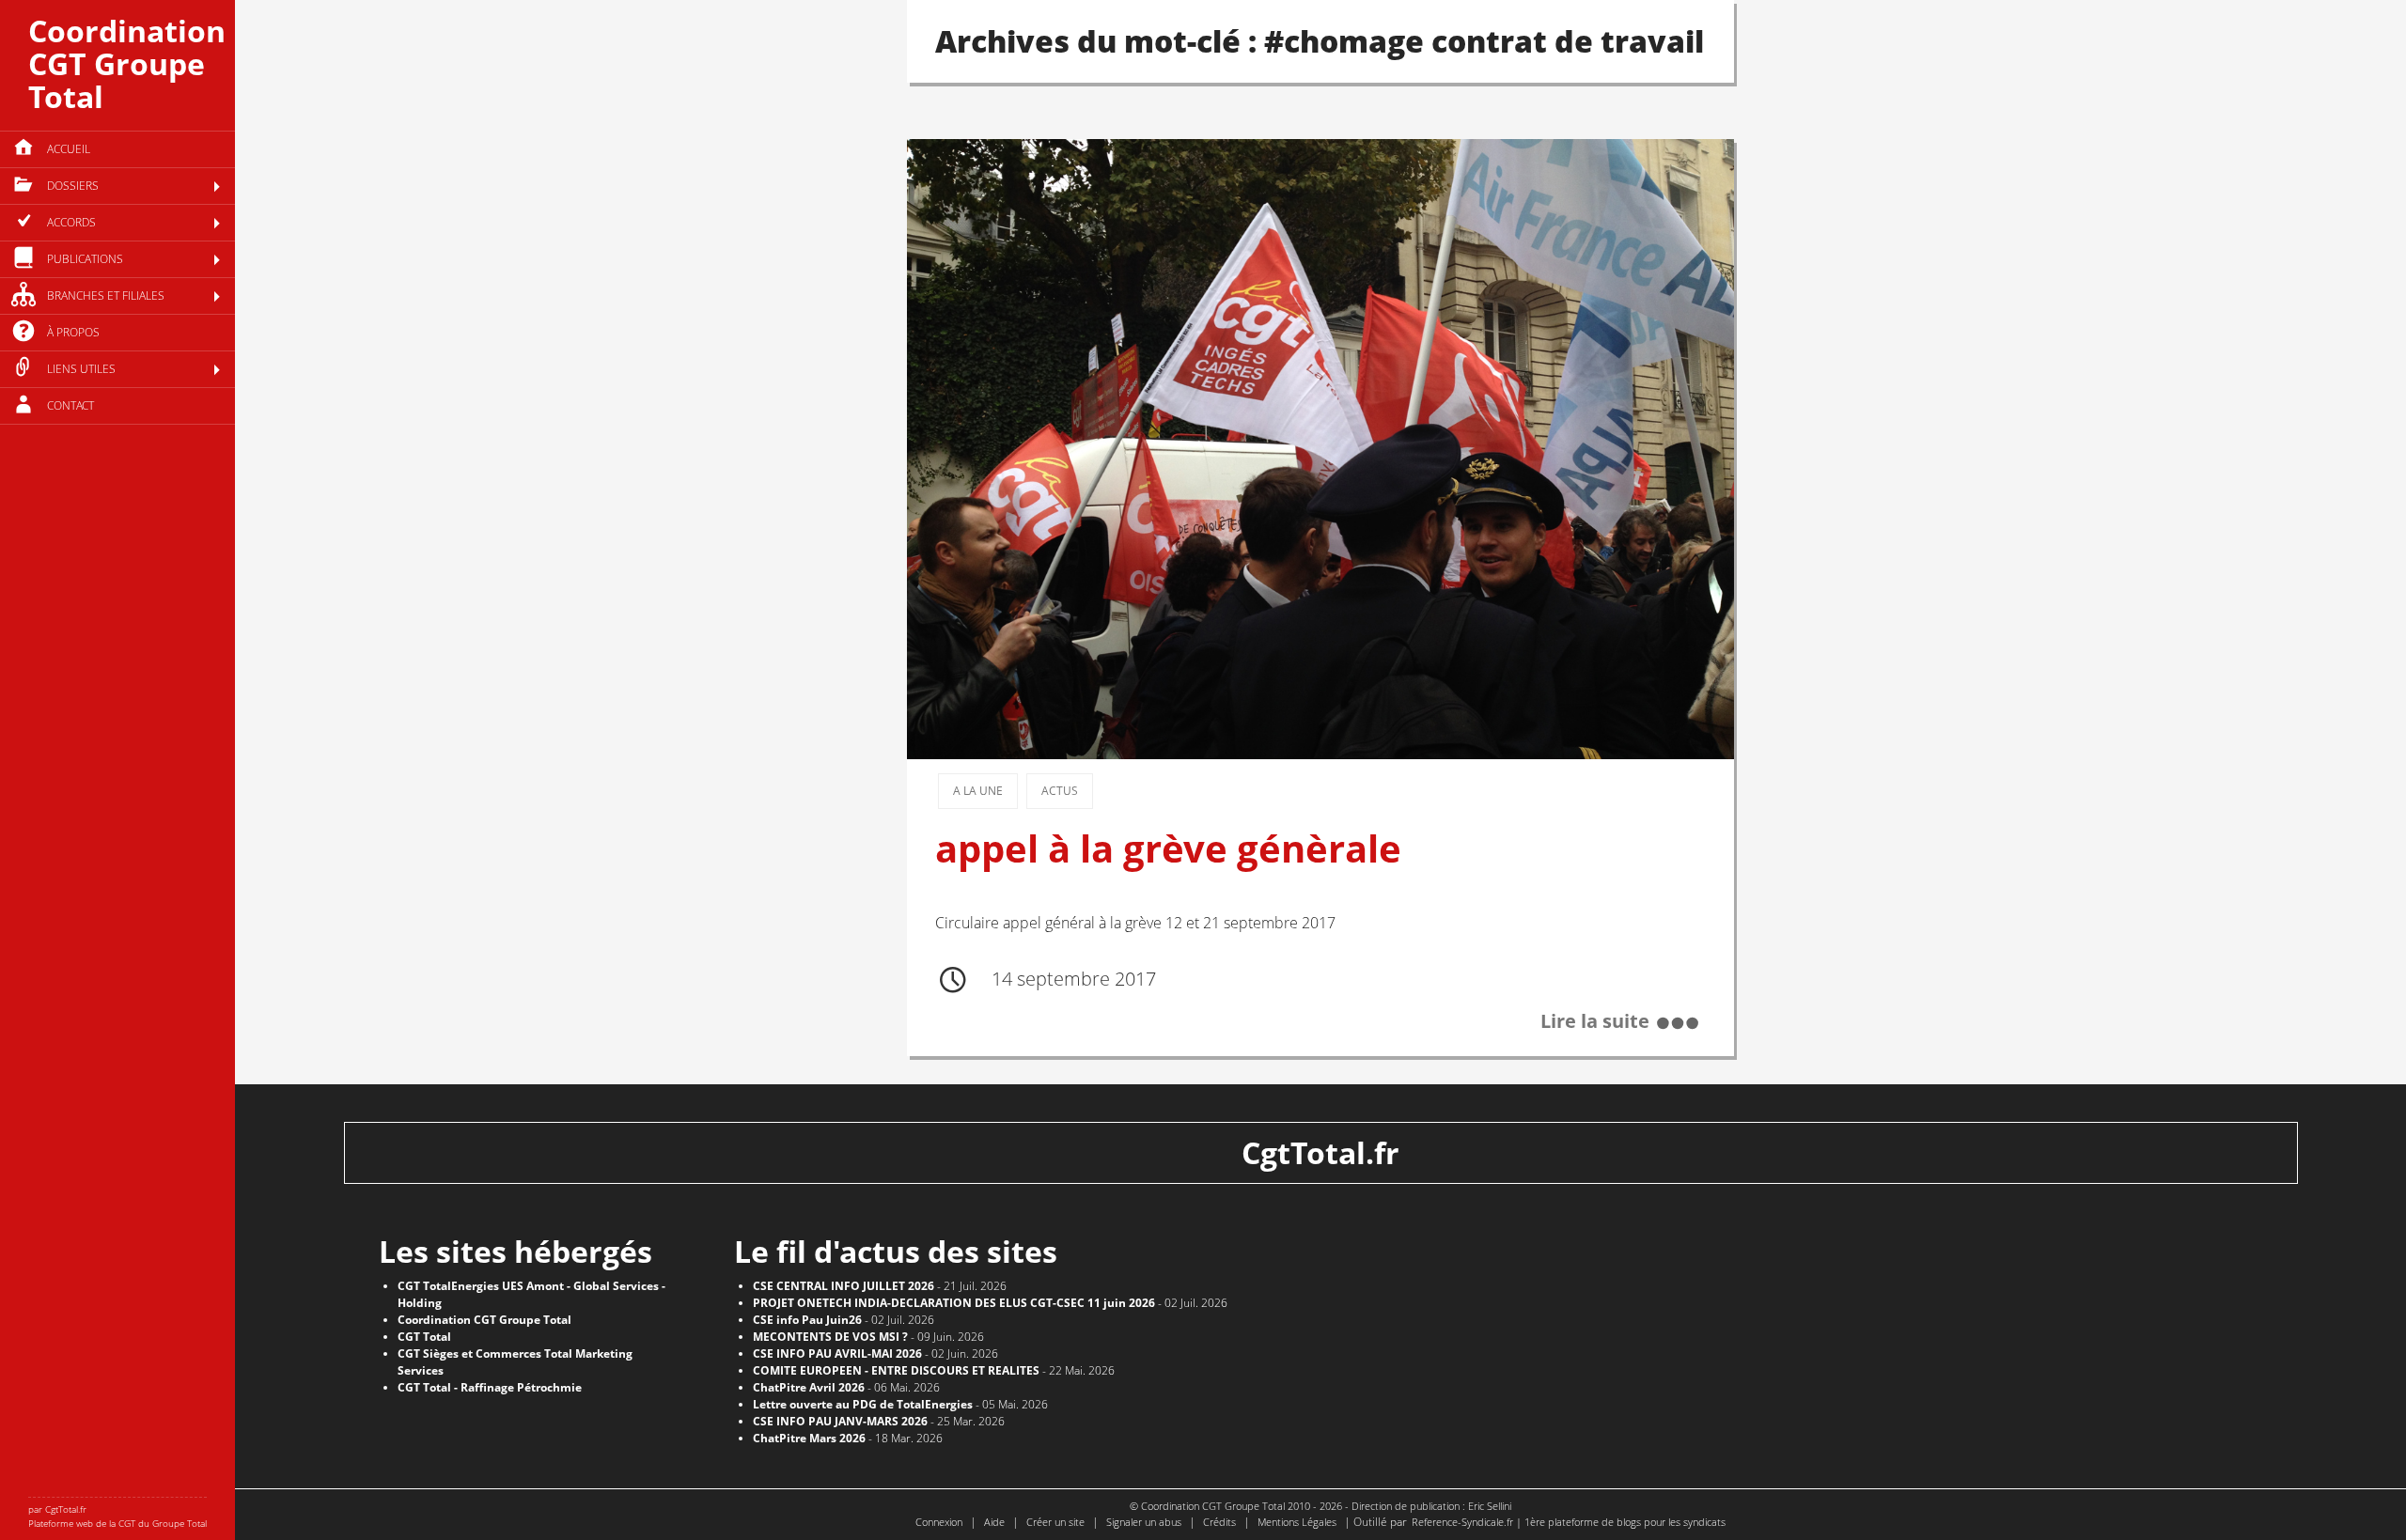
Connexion (939, 1522)
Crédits (1219, 1522)
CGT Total (424, 1337)
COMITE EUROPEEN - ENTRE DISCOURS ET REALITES (896, 1370)
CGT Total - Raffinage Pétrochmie (490, 1387)
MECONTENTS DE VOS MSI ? (830, 1337)
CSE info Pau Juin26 (807, 1320)
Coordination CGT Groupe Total (127, 63)
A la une (978, 791)
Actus (1060, 791)
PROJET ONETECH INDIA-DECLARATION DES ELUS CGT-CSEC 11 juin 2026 (954, 1303)
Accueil (69, 149)
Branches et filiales (106, 296)
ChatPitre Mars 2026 (809, 1438)
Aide (994, 1522)
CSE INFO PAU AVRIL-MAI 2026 (837, 1353)
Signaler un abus (1144, 1522)
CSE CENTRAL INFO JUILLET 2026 (844, 1286)
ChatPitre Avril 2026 (809, 1387)
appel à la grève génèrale (1168, 848)
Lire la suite (1595, 1021)
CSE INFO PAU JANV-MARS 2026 (840, 1421)
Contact (70, 405)
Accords (71, 222)
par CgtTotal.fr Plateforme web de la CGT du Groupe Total (117, 1516)
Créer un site (1055, 1522)
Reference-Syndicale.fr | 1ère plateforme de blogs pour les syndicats (1569, 1522)
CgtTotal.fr (1320, 1152)
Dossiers (73, 186)
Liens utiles (81, 369)
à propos (73, 332)
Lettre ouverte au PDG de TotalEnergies (863, 1404)
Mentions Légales (1297, 1522)
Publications (85, 259)
